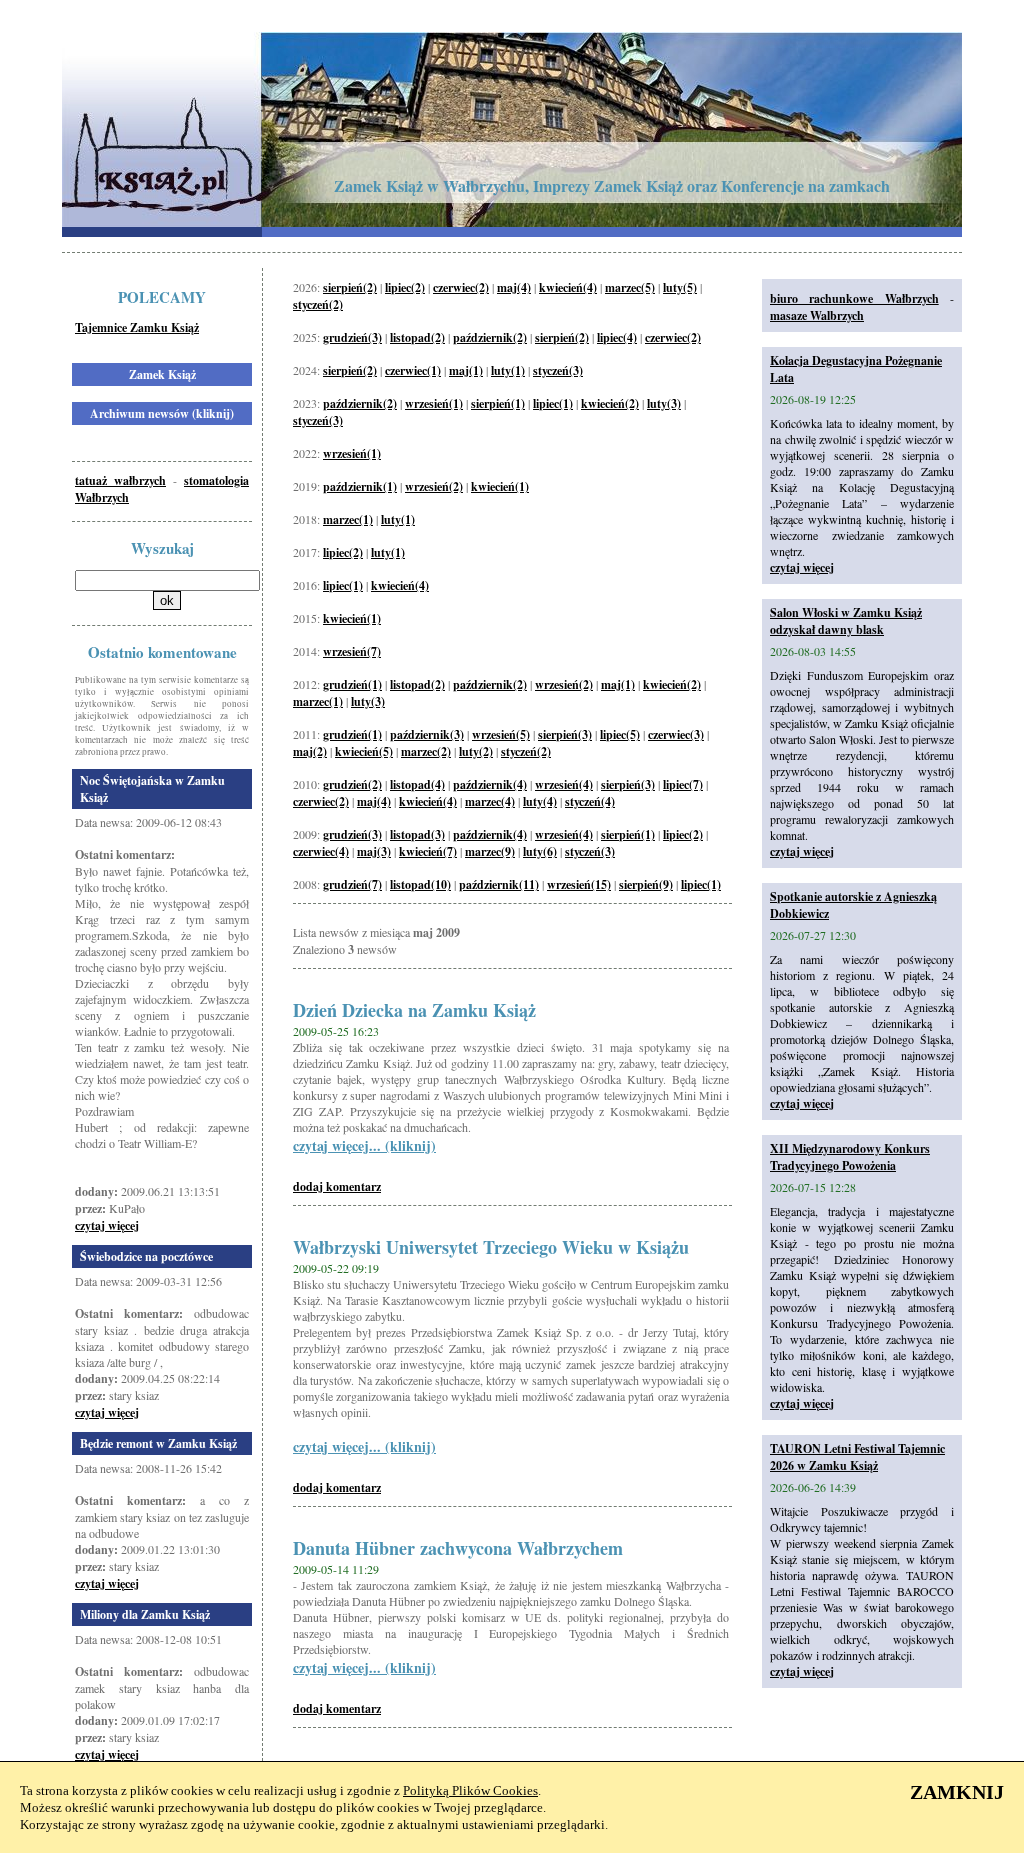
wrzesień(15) (579, 884)
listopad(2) (417, 337)
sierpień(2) (350, 287)
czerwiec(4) (321, 851)
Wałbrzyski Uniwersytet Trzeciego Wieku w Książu (491, 1247)
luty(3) (664, 403)
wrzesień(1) (434, 403)
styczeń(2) (318, 304)
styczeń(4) (590, 801)
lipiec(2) (405, 287)
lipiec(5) (620, 734)
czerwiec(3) (676, 734)
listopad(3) (417, 834)
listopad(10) (420, 884)
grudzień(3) (352, 337)
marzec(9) (490, 851)
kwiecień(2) (610, 403)
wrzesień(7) (352, 651)
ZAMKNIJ (957, 1792)
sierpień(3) (565, 734)
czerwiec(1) (413, 370)
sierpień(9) (646, 884)
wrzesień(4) (564, 784)
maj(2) (310, 751)
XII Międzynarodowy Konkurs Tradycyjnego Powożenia (850, 1157)
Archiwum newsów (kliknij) (162, 413)
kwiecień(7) (428, 851)
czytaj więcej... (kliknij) (364, 1145)
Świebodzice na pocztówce (146, 1256)
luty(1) (508, 370)
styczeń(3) (558, 370)
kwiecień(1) (500, 486)
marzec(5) (630, 287)
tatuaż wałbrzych (120, 480)
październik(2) (490, 337)
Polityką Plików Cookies (470, 1790)
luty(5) (680, 287)
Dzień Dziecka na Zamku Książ (414, 1010)
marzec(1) (348, 519)
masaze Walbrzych (817, 315)
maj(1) (466, 370)
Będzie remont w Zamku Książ (158, 1443)
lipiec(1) (553, 403)
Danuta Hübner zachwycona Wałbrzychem (458, 1548)
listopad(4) (417, 784)
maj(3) (374, 851)
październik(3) (427, 734)
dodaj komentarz (337, 1186)
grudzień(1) (352, 684)
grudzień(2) (352, 784)
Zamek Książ (162, 374)
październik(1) (360, 486)
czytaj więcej (107, 1225)
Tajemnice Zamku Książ (137, 327)
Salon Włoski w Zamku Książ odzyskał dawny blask (846, 621)
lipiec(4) (617, 337)
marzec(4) (490, 801)
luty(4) (540, 801)
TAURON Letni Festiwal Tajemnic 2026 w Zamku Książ (857, 1457)
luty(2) (476, 751)
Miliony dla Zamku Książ (145, 1614)
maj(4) (514, 287)
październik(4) (490, 784)
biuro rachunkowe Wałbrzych (854, 298)
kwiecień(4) (568, 287)
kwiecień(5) (364, 751)
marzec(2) (426, 751)
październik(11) (499, 884)
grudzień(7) (352, 884)
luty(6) (540, 851)
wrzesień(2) (434, 486)
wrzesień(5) (501, 734)
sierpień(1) (498, 403)
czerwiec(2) (461, 287)
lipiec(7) (683, 784)
